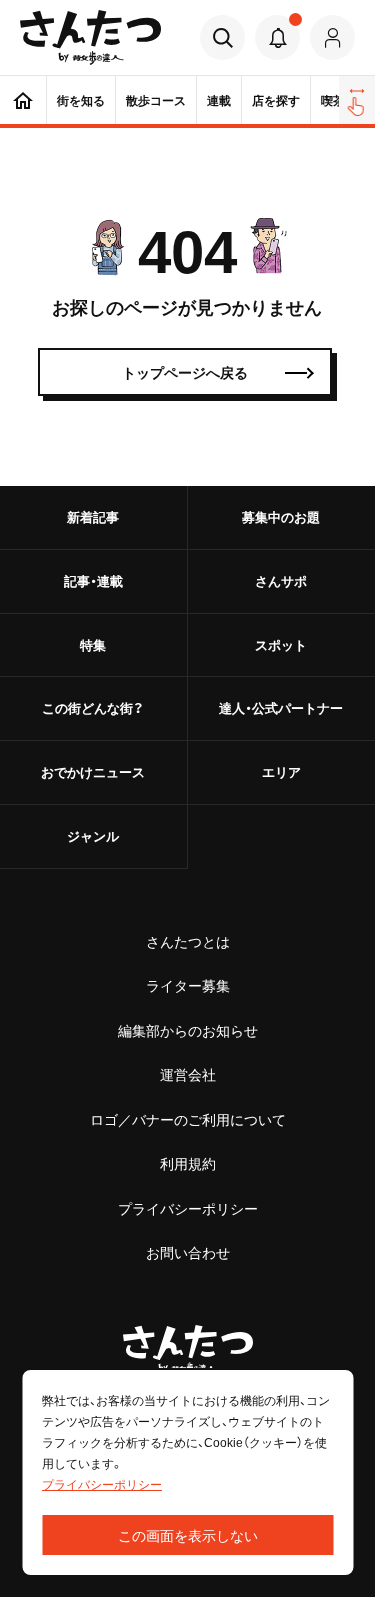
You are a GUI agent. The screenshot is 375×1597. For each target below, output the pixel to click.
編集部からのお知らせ (188, 1030)
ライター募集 (188, 985)
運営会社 (188, 1074)
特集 (93, 644)
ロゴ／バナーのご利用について (188, 1119)
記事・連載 (93, 580)
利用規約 (188, 1163)
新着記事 (93, 516)
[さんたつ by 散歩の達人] (90, 37)
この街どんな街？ (93, 707)
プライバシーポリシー (188, 1208)
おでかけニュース (93, 771)
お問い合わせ (188, 1252)
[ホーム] (23, 100)
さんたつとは (188, 941)
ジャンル (93, 835)
